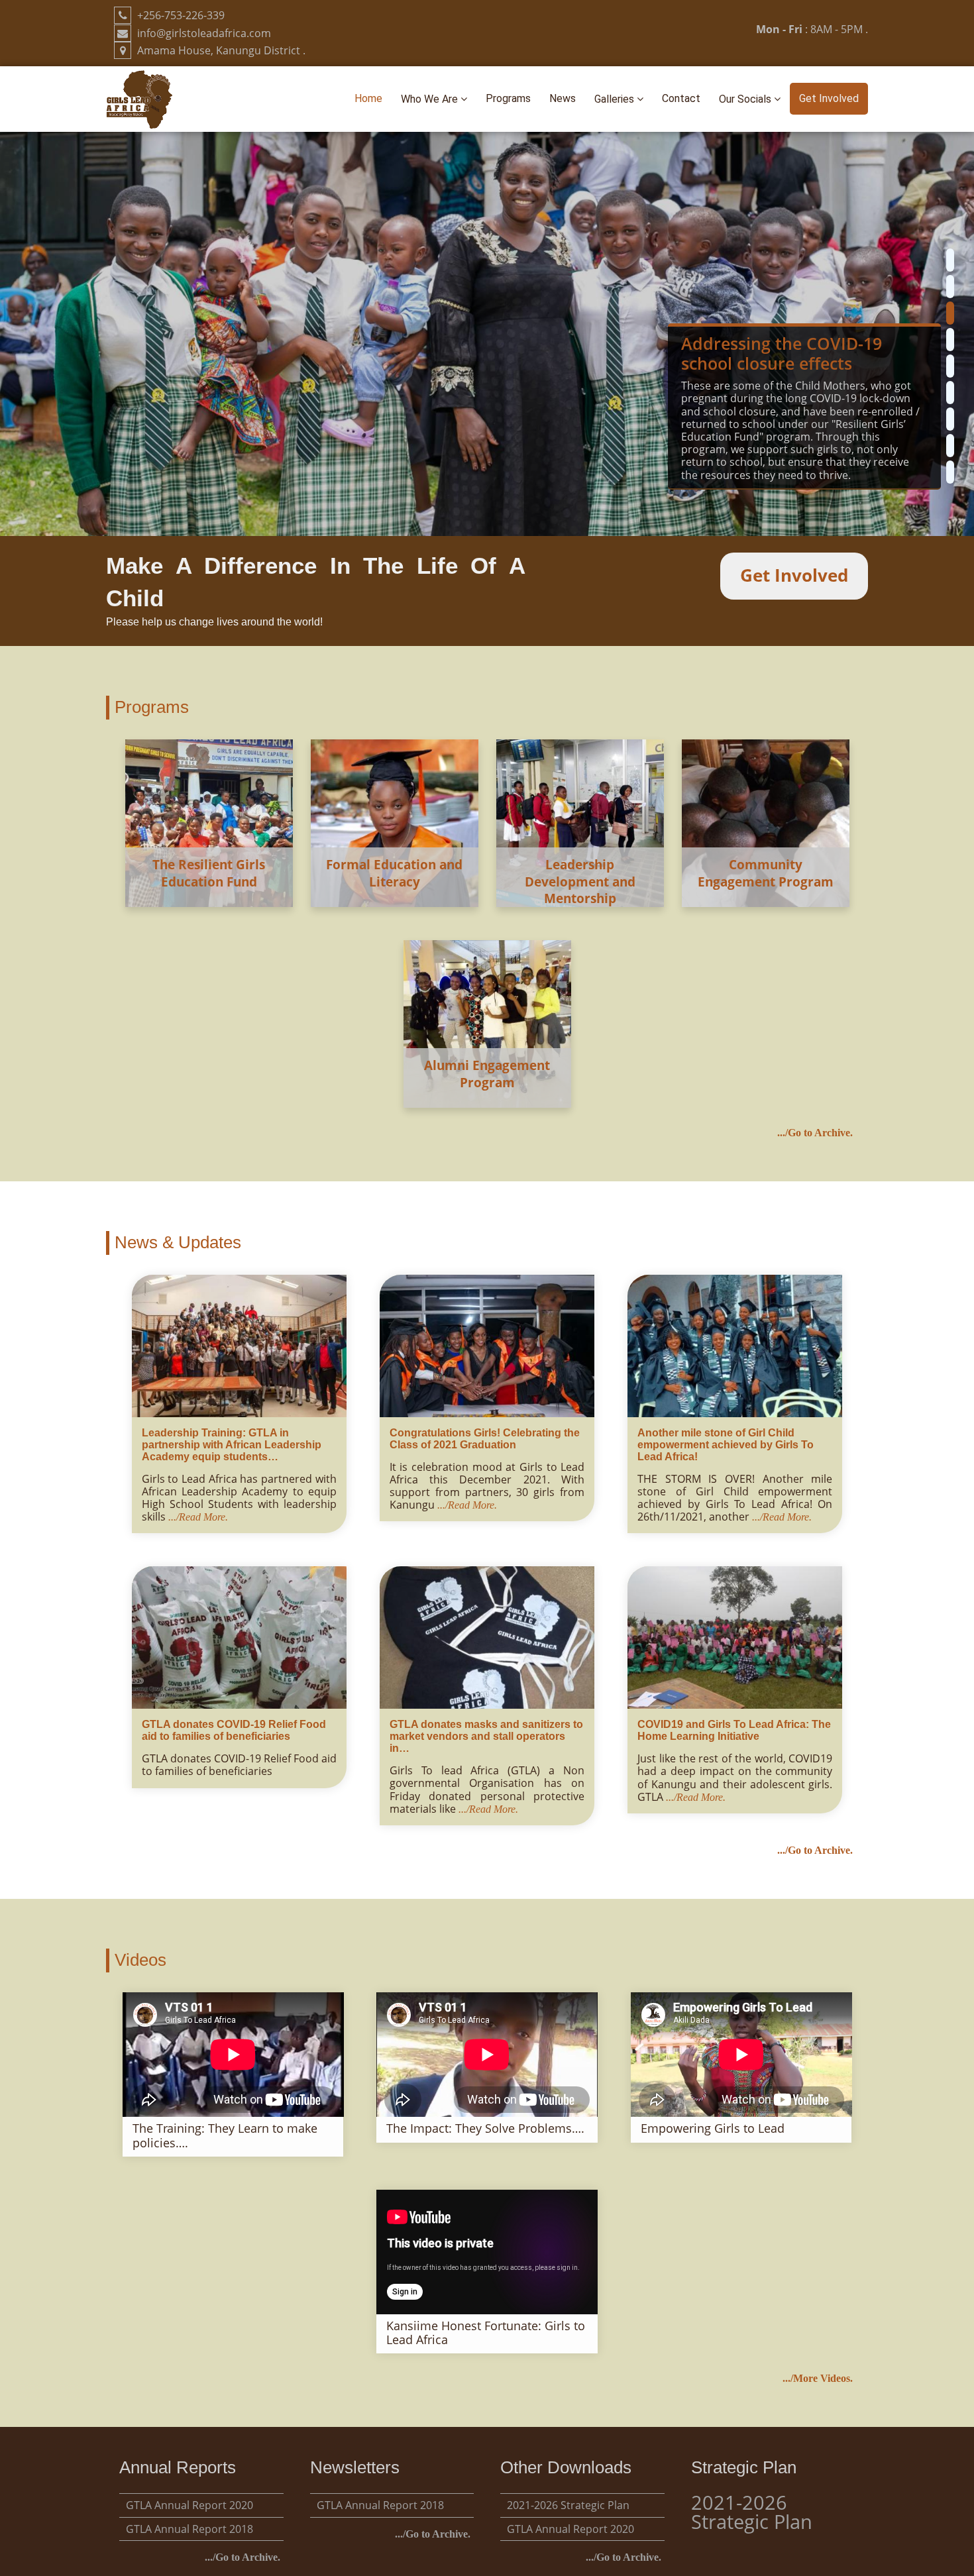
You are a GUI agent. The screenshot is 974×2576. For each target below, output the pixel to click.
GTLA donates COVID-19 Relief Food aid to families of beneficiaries (234, 1730)
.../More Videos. (818, 2378)
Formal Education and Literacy (394, 873)
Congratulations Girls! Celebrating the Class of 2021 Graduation (485, 1439)
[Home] (139, 98)
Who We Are (431, 99)
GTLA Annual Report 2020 (189, 2505)
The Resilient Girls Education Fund (209, 873)
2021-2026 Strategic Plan (568, 2505)
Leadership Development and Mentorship (580, 881)
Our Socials (746, 99)
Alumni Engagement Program (487, 1074)
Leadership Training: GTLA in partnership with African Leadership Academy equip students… (232, 1445)
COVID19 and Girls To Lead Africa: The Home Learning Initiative (734, 1730)
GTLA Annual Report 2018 (189, 2529)
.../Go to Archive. (815, 1133)
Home (368, 98)
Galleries (616, 99)
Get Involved (829, 98)
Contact (681, 98)
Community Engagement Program (766, 873)
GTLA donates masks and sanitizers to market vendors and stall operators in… (486, 1736)
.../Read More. (198, 1517)
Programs (508, 98)
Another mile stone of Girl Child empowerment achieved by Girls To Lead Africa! (726, 1445)
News (563, 98)
